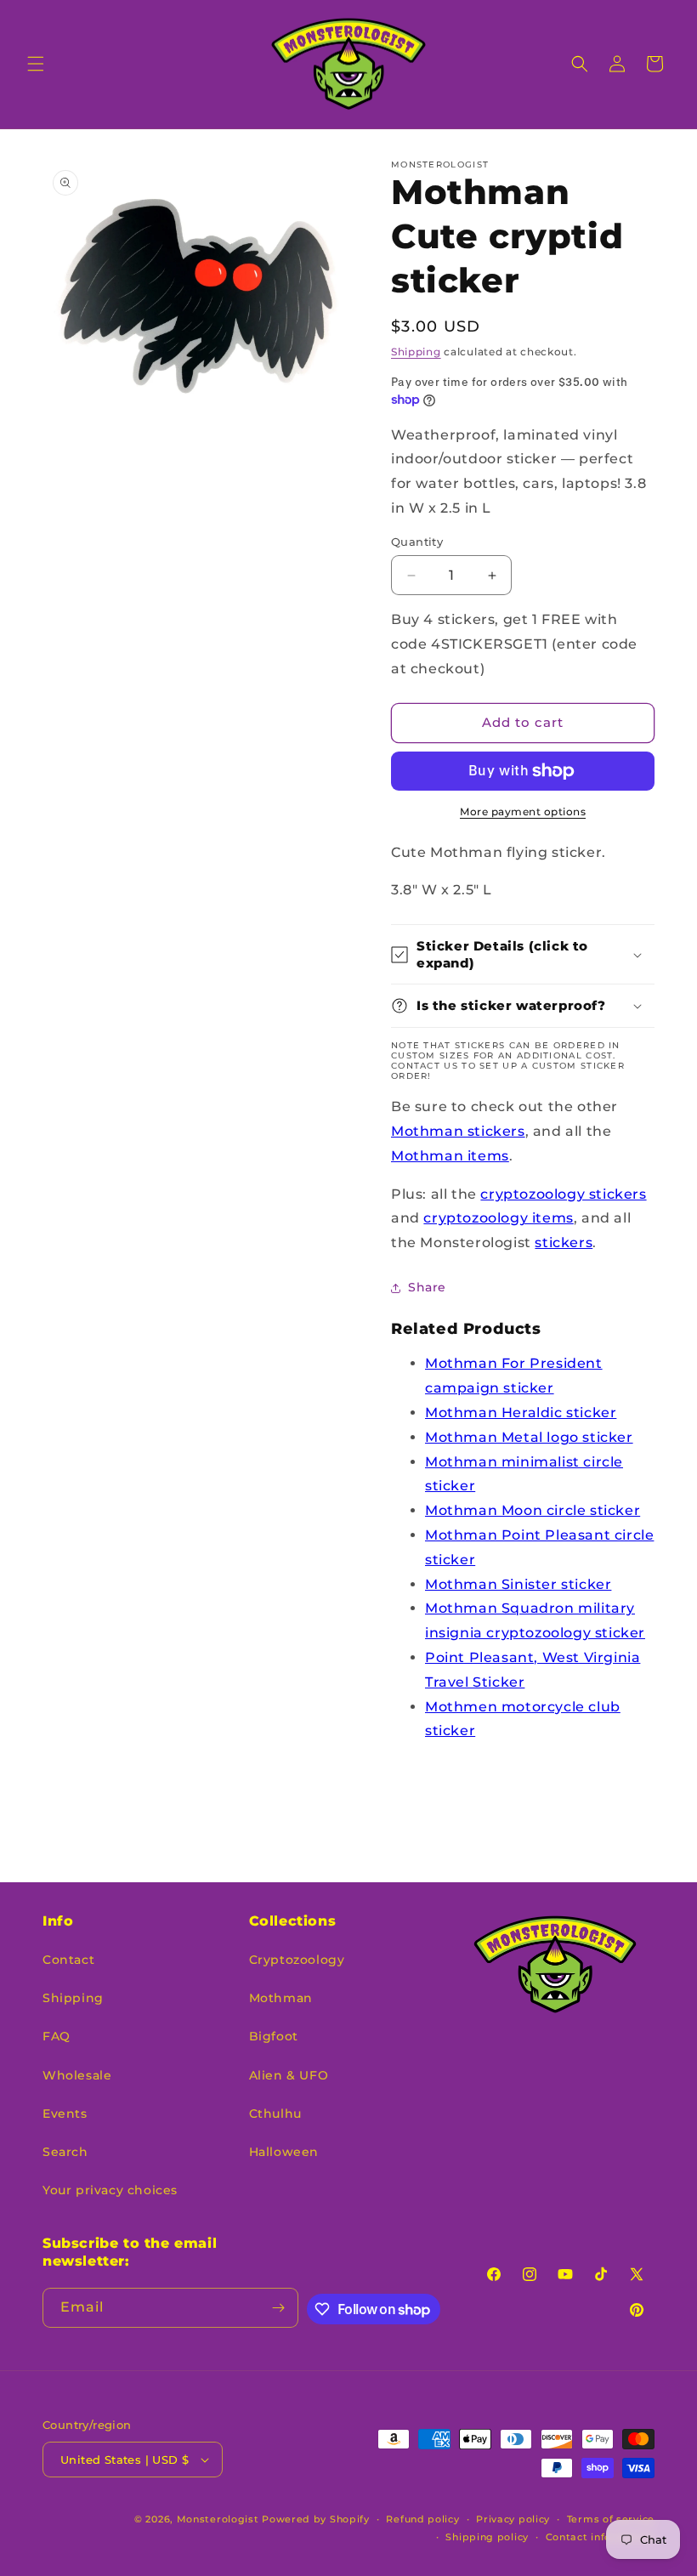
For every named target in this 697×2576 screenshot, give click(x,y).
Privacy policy (513, 2519)
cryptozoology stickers (563, 1194)
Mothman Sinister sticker (518, 1584)
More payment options (523, 811)
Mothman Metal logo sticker (529, 1437)
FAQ (57, 2036)
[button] (36, 64)
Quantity (417, 542)
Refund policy (422, 2519)
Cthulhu (275, 2114)
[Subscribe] (279, 2308)
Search (65, 2152)
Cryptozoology (297, 1960)
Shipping (416, 352)
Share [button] (427, 1287)
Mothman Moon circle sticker (533, 1510)
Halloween (284, 2152)
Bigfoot (274, 2036)
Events (65, 2114)
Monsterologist (218, 2519)
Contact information (600, 2537)
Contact (68, 1960)
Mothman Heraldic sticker (521, 1413)
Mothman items (450, 1156)
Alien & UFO (289, 2075)
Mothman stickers (458, 1131)
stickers (564, 1243)
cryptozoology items (498, 1218)
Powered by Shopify (316, 2519)
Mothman (281, 1998)
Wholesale (77, 2075)
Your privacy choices (110, 2190)
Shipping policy (487, 2537)
